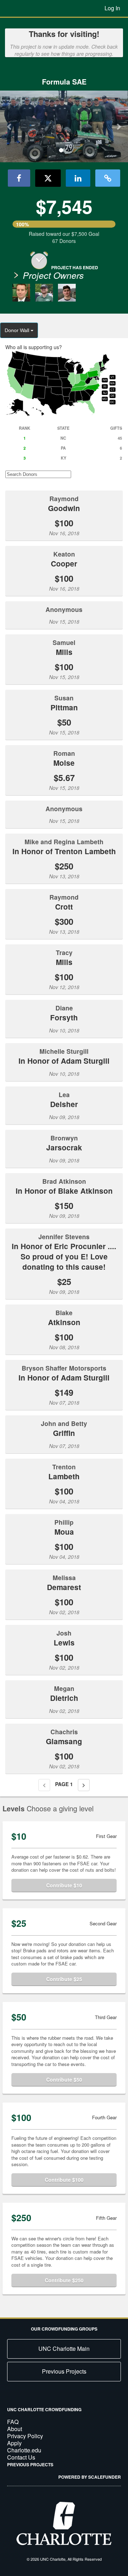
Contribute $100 (64, 2180)
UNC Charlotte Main (64, 2349)
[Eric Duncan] (44, 293)
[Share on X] (48, 178)
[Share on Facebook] (19, 178)
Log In (112, 8)
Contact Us (21, 2457)
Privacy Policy (25, 2436)
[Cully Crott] (67, 293)
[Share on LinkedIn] (78, 178)
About (15, 2429)
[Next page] (84, 1785)
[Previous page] (44, 1785)
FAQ (13, 2422)
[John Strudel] (21, 293)
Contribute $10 (64, 1885)
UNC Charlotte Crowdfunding (44, 2409)
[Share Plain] (108, 178)
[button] (10, 126)
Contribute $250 (64, 2280)
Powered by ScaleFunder (90, 2477)
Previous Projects (64, 2371)
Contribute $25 (64, 1979)
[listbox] (64, 127)
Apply (14, 2443)
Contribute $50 (64, 2079)
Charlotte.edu (24, 2450)
